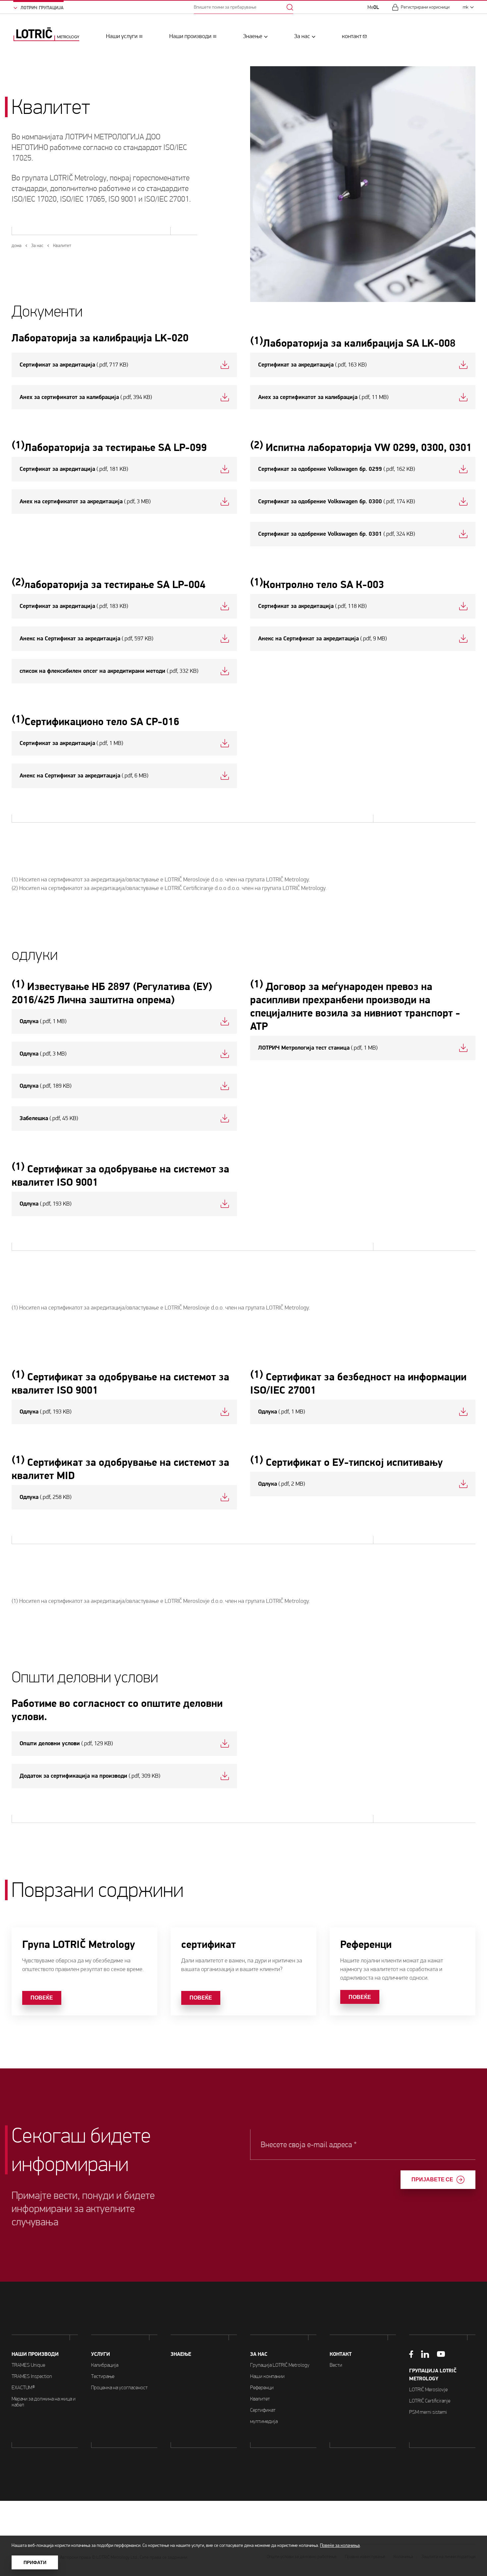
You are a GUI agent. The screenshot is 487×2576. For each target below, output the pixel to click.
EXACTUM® (23, 2387)
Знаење (253, 36)
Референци (262, 2387)
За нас (302, 36)
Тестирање (103, 2376)
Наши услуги (122, 36)
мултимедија (264, 2421)
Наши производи (190, 36)
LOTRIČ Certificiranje (430, 2401)
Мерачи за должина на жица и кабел (44, 2402)
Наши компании (267, 2376)
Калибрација (105, 2365)
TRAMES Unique (28, 2365)
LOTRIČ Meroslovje (428, 2389)
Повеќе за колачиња (340, 2545)
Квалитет (260, 2399)
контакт (352, 36)
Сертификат (263, 2410)
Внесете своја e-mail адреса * (309, 2145)
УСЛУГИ (101, 2354)
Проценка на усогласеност (119, 2387)
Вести (336, 2365)
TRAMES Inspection (32, 2376)
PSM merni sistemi (428, 2412)
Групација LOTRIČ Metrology (280, 2365)
